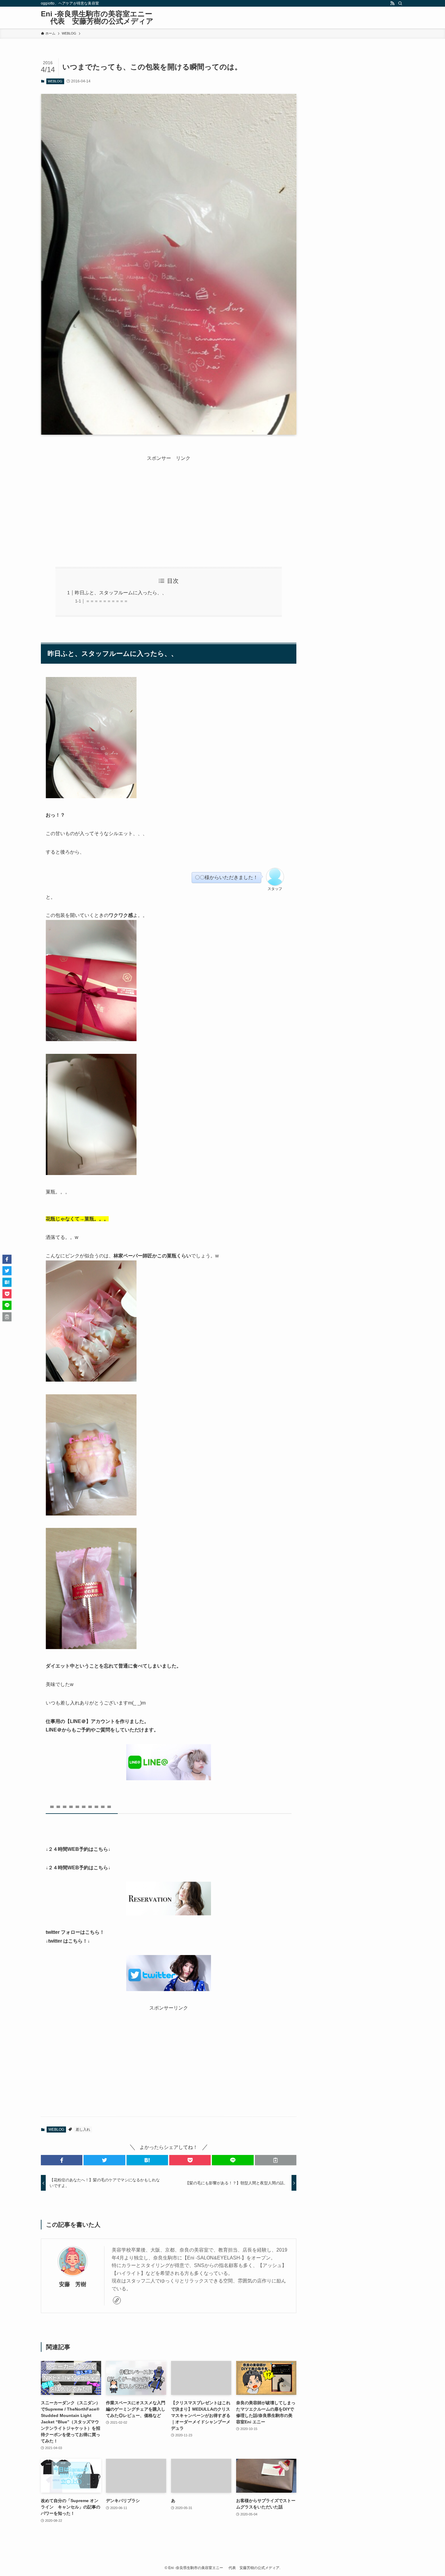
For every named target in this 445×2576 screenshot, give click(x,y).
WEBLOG (55, 81)
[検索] (400, 3)
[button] (62, 2160)
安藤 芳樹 (73, 2284)
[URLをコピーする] (276, 2160)
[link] (117, 2300)
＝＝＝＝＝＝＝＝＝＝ (107, 601)
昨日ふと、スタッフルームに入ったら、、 (121, 593)
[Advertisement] (169, 505)
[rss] (392, 3)
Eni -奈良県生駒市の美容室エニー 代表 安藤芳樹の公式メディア (97, 18)
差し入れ (83, 2130)
